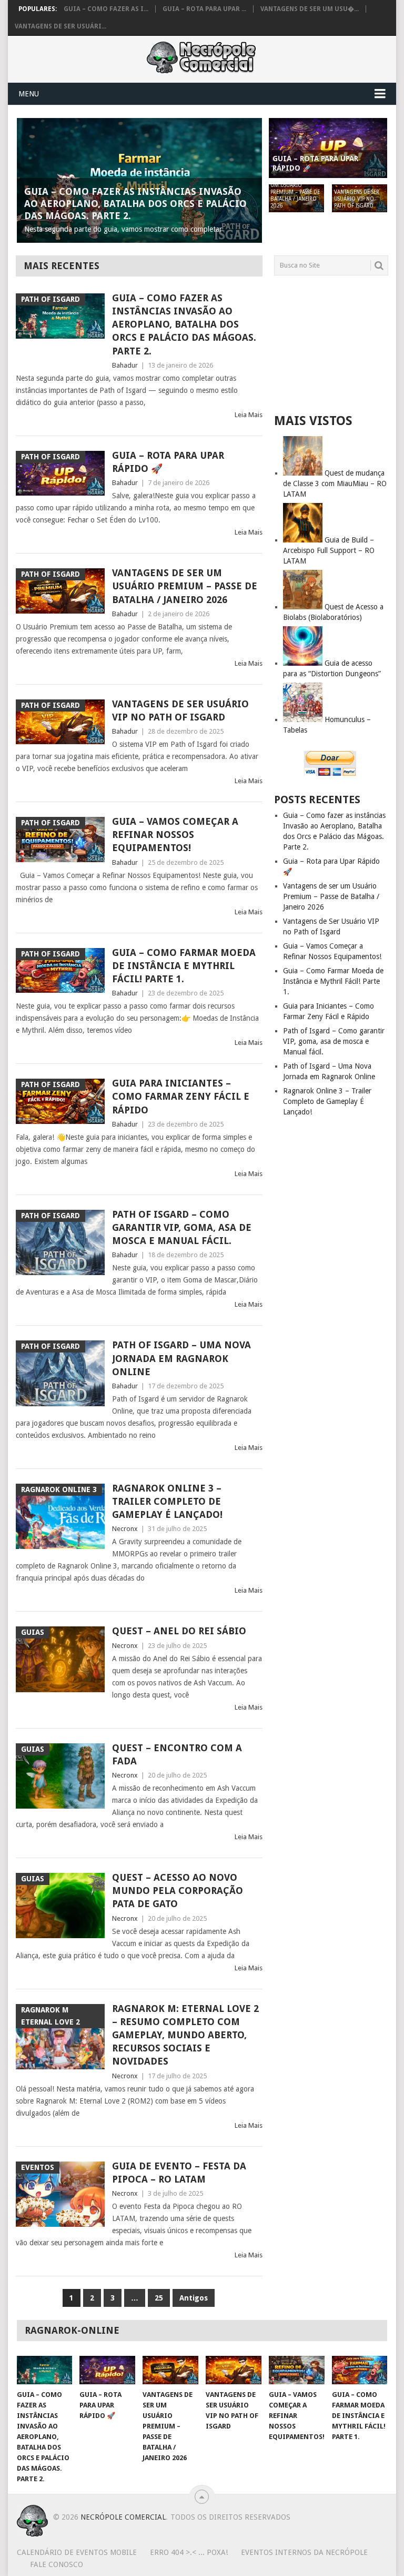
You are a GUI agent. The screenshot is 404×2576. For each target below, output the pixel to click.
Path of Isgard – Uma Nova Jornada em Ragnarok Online (181, 1358)
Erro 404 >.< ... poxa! (189, 2552)
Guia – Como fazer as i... (106, 9)
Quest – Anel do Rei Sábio (179, 1631)
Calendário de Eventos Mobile (77, 2552)
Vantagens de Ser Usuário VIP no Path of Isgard (180, 710)
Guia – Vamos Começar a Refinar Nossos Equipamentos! (175, 835)
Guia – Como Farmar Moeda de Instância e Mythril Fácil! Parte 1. (184, 966)
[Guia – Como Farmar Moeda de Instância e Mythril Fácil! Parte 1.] (360, 2370)
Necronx (125, 1529)
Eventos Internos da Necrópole (304, 2552)
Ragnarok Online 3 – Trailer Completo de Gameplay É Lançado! (167, 1501)
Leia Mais (249, 415)
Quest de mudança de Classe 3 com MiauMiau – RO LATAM (335, 483)
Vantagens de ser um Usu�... (310, 9)
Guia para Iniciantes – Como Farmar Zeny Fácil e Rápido (181, 1096)
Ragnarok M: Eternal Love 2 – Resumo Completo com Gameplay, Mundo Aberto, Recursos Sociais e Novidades (185, 2035)
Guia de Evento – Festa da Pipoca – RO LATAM (179, 2173)
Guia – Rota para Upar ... (204, 9)
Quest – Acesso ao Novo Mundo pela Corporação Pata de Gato (178, 1891)
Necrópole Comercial (123, 2517)
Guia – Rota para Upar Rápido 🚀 (168, 462)
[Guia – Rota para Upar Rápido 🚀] (107, 2370)
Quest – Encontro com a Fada (177, 1754)
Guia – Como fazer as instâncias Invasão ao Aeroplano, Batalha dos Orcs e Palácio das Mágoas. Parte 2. (184, 324)
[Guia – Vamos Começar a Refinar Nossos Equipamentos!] (297, 2370)
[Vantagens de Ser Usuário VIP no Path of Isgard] (234, 2370)
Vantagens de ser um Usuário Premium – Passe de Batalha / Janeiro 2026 (185, 586)
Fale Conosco (57, 2564)
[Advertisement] (331, 344)
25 (159, 2298)
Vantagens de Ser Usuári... (60, 26)
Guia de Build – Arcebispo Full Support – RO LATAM (329, 550)
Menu (29, 94)
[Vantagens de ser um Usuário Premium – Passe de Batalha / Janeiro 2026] (170, 2370)
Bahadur (125, 365)
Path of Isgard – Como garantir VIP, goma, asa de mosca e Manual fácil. (182, 1227)
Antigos (194, 2298)
